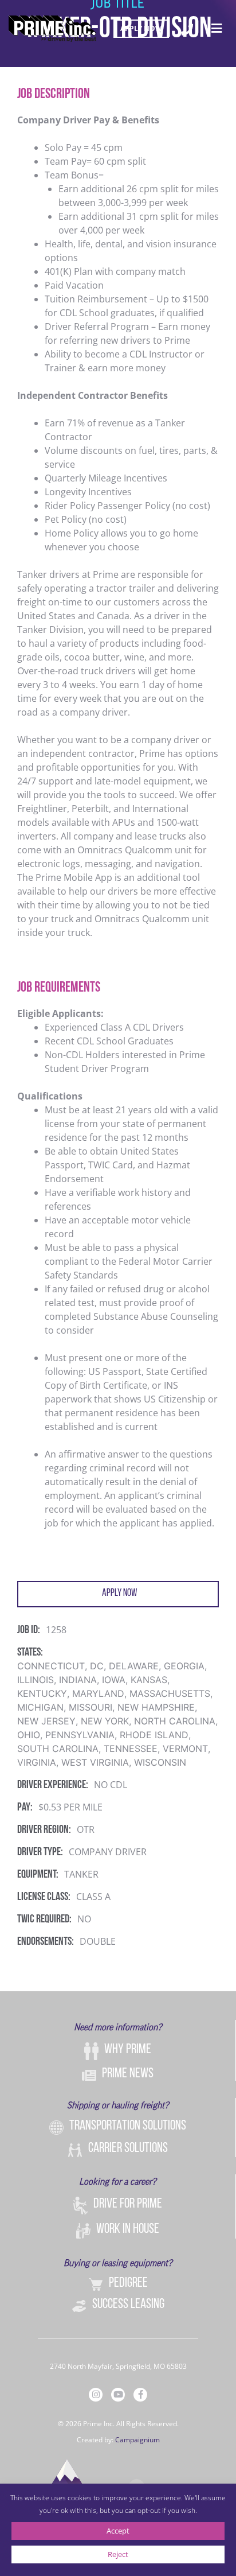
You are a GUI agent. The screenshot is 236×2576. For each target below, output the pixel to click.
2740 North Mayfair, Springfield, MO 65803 (118, 2366)
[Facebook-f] (140, 2395)
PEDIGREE (128, 2283)
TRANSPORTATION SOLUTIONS (128, 2126)
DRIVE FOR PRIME (128, 2204)
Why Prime (128, 2050)
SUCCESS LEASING (128, 2305)
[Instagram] (96, 2395)
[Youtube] (118, 2395)
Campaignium (137, 2440)
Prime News (128, 2074)
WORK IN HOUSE (128, 2229)
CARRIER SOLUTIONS (128, 2148)
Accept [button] (118, 2531)
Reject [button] (118, 2554)
